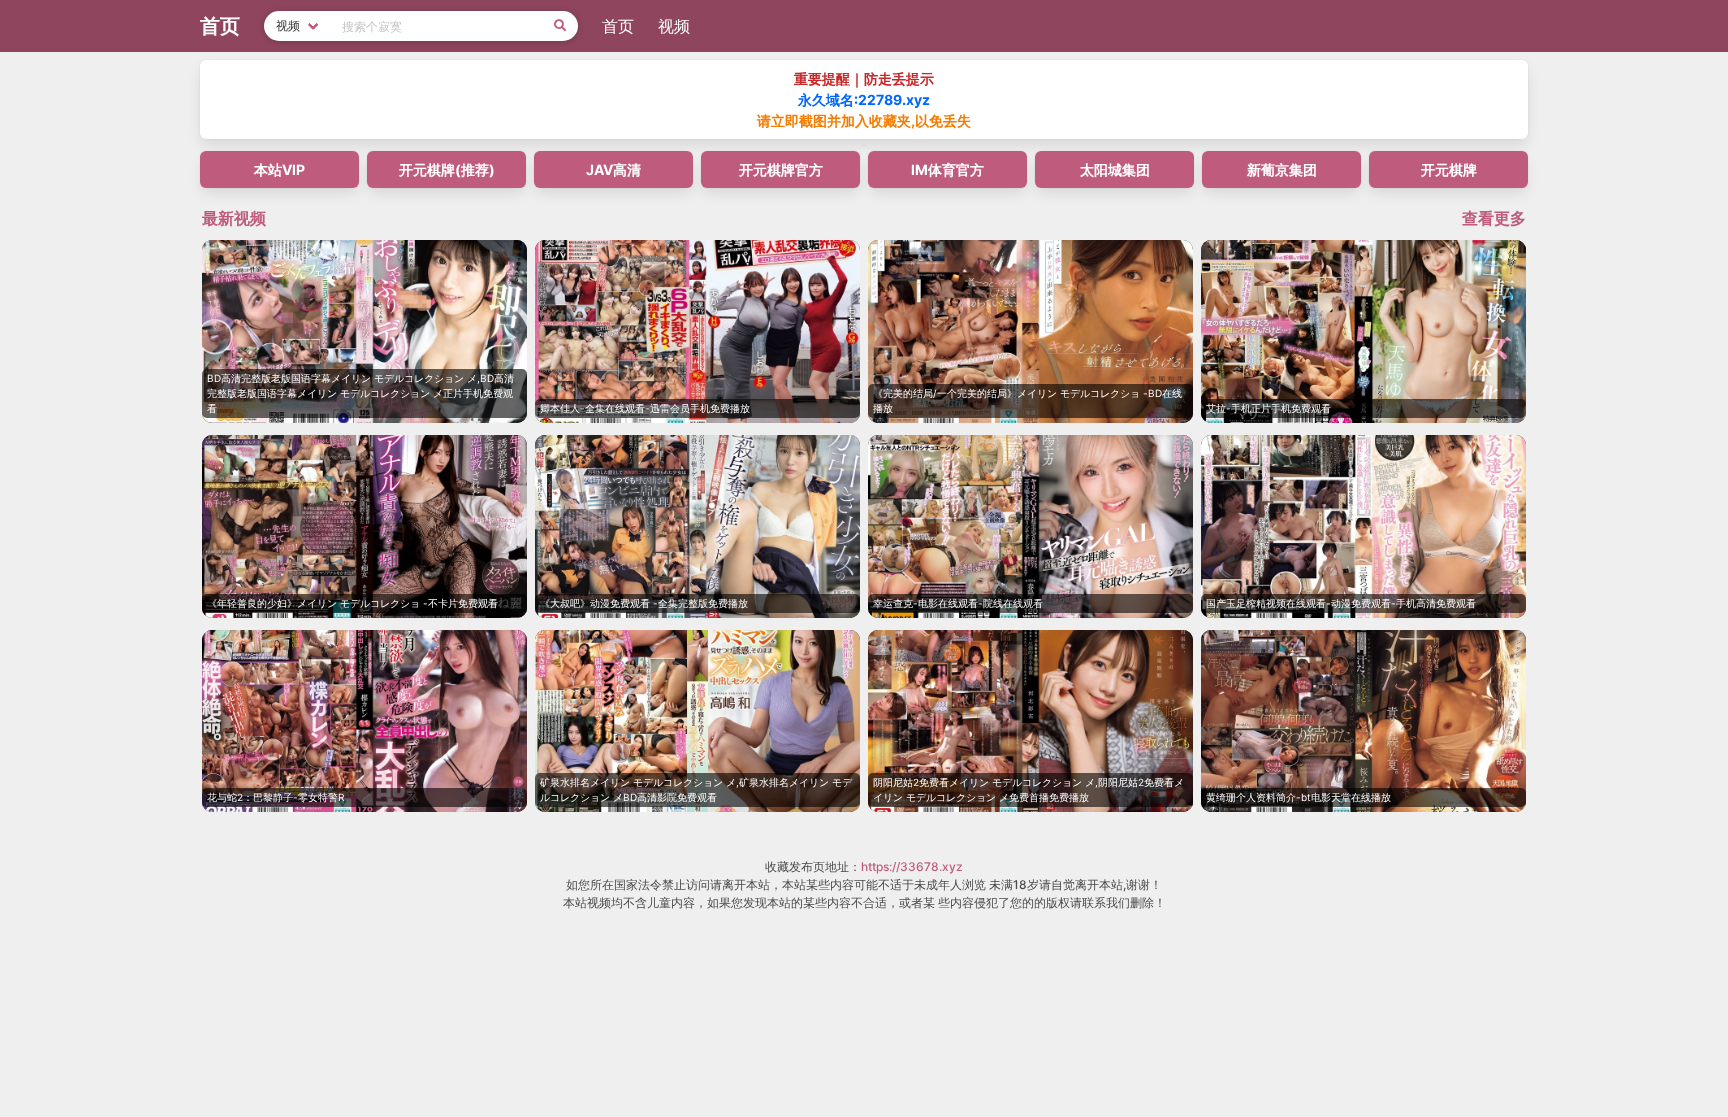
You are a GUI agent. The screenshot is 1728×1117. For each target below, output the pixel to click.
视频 (674, 26)
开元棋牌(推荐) (447, 169)
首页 (618, 26)
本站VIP (279, 169)
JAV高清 (613, 169)
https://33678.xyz (912, 866)
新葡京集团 (1282, 169)
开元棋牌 (1449, 169)
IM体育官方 (947, 169)
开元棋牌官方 (781, 169)
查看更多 (1494, 218)
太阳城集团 (1115, 169)
